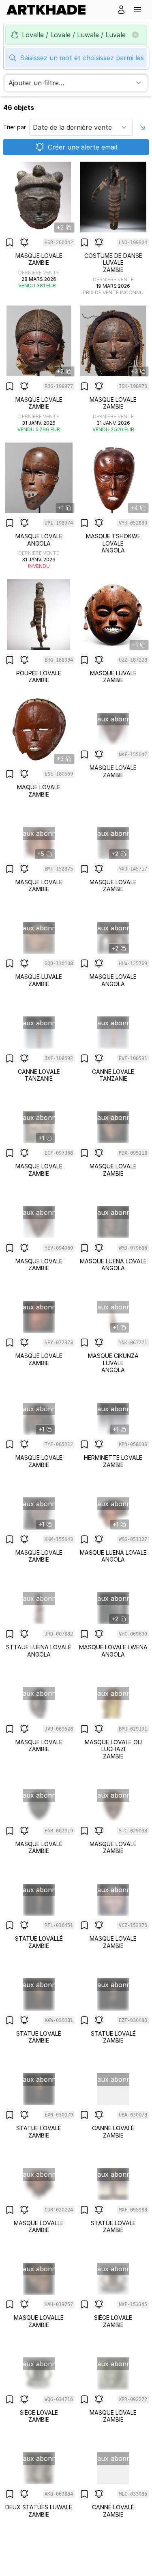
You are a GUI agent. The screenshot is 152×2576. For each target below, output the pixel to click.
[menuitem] (49, 10)
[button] (137, 10)
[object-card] (39, 229)
